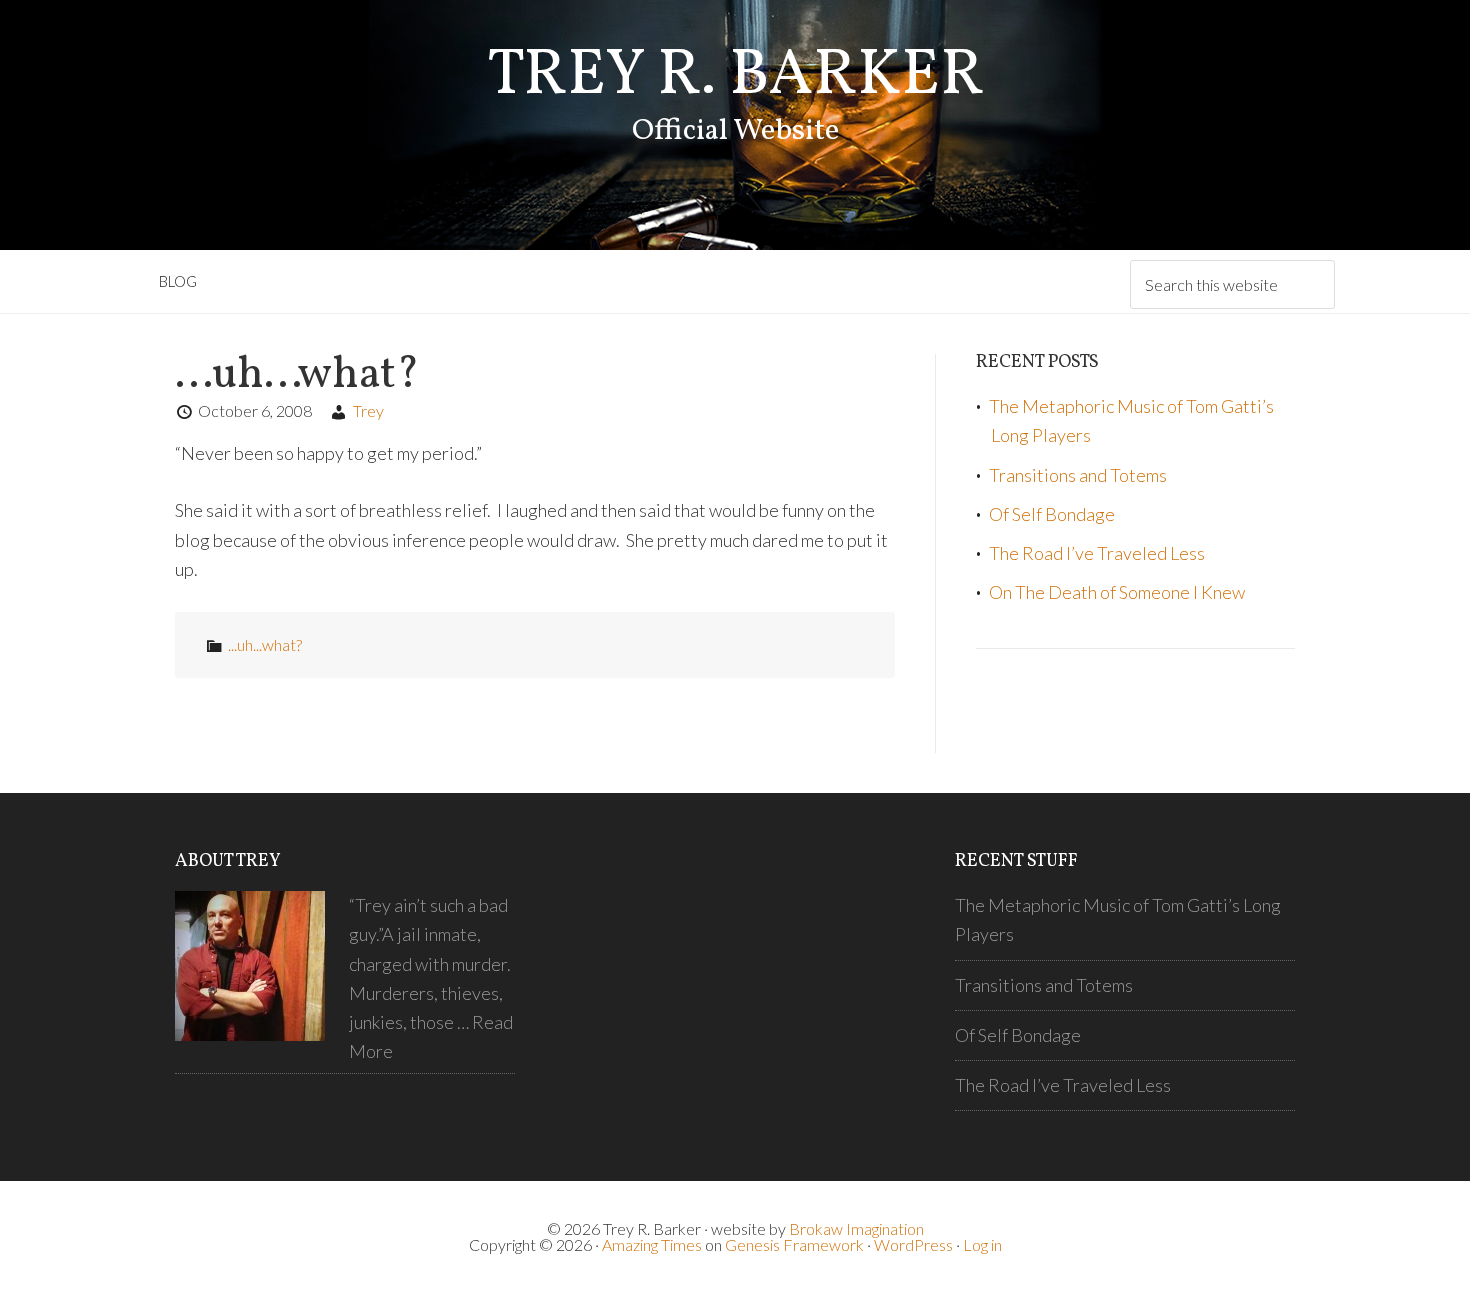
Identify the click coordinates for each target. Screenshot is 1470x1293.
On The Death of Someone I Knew (1117, 592)
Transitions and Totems (1078, 475)
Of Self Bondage (1052, 514)
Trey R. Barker (735, 76)
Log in (982, 1244)
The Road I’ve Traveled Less (1097, 553)
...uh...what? (265, 644)
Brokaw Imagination (856, 1228)
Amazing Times (652, 1244)
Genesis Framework (794, 1244)
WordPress (913, 1244)
